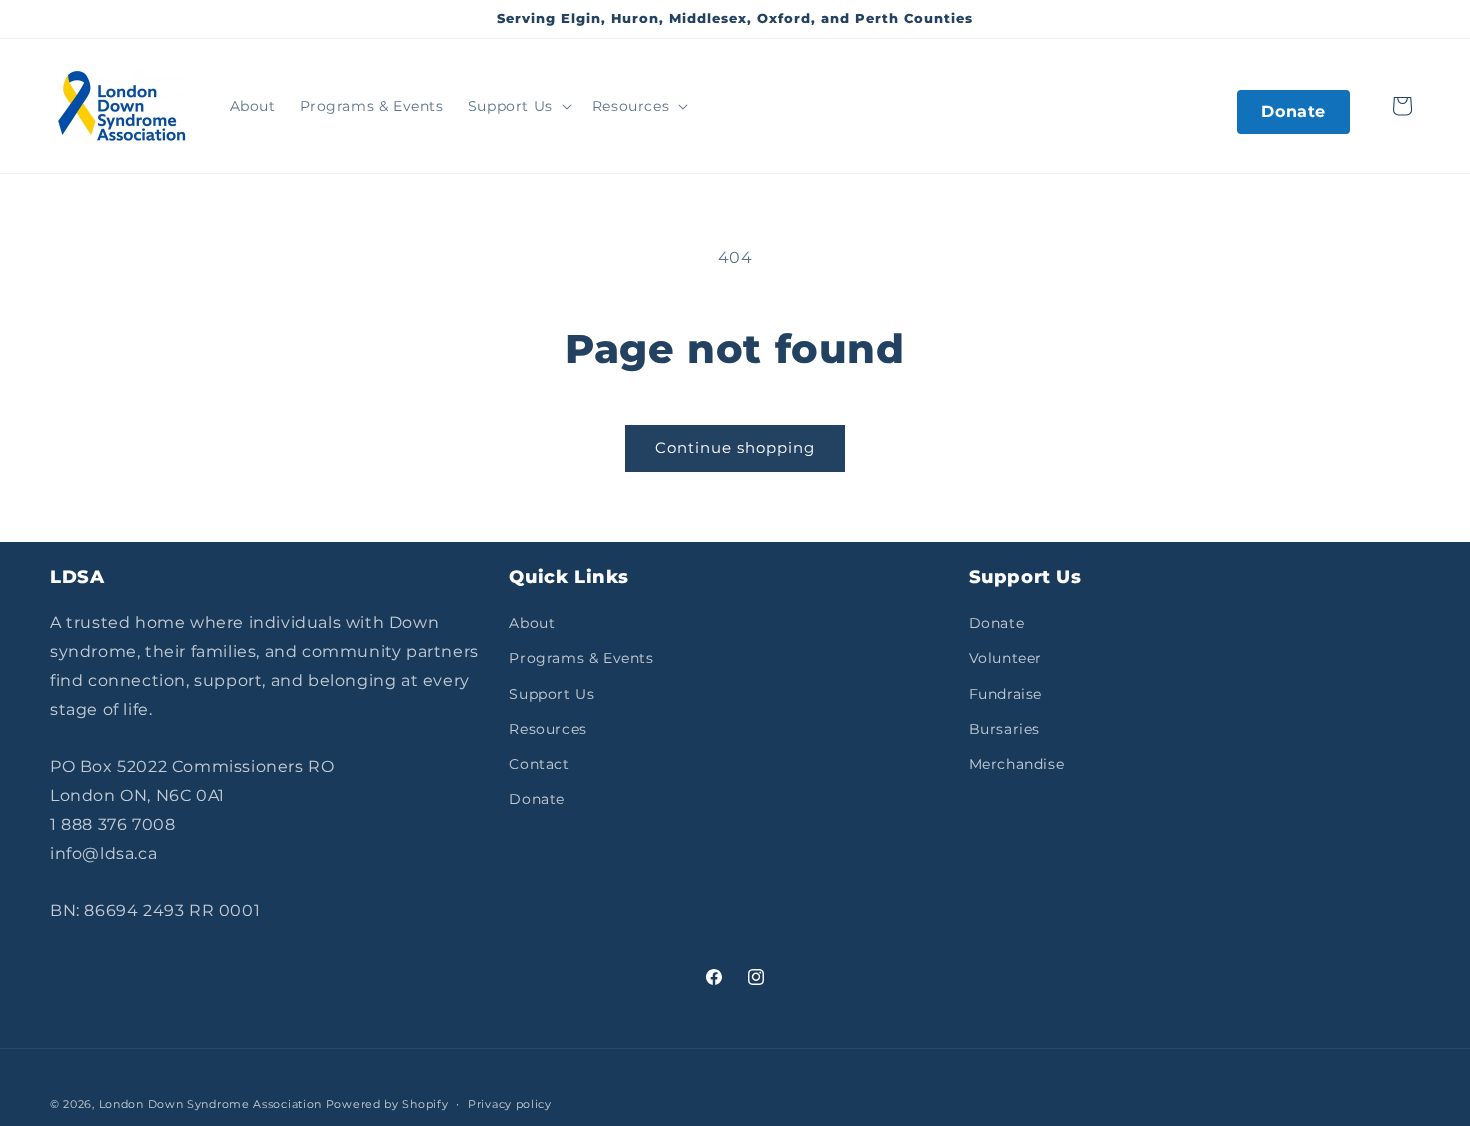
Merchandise (1017, 764)
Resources (547, 729)
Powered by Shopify (387, 1104)
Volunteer (1005, 658)
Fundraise (1005, 694)
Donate (1293, 111)
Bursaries (1004, 729)
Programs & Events (581, 658)
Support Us (551, 694)
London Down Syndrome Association (210, 1104)
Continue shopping (735, 447)
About (532, 623)
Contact (539, 764)
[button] (518, 106)
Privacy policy (510, 1104)
